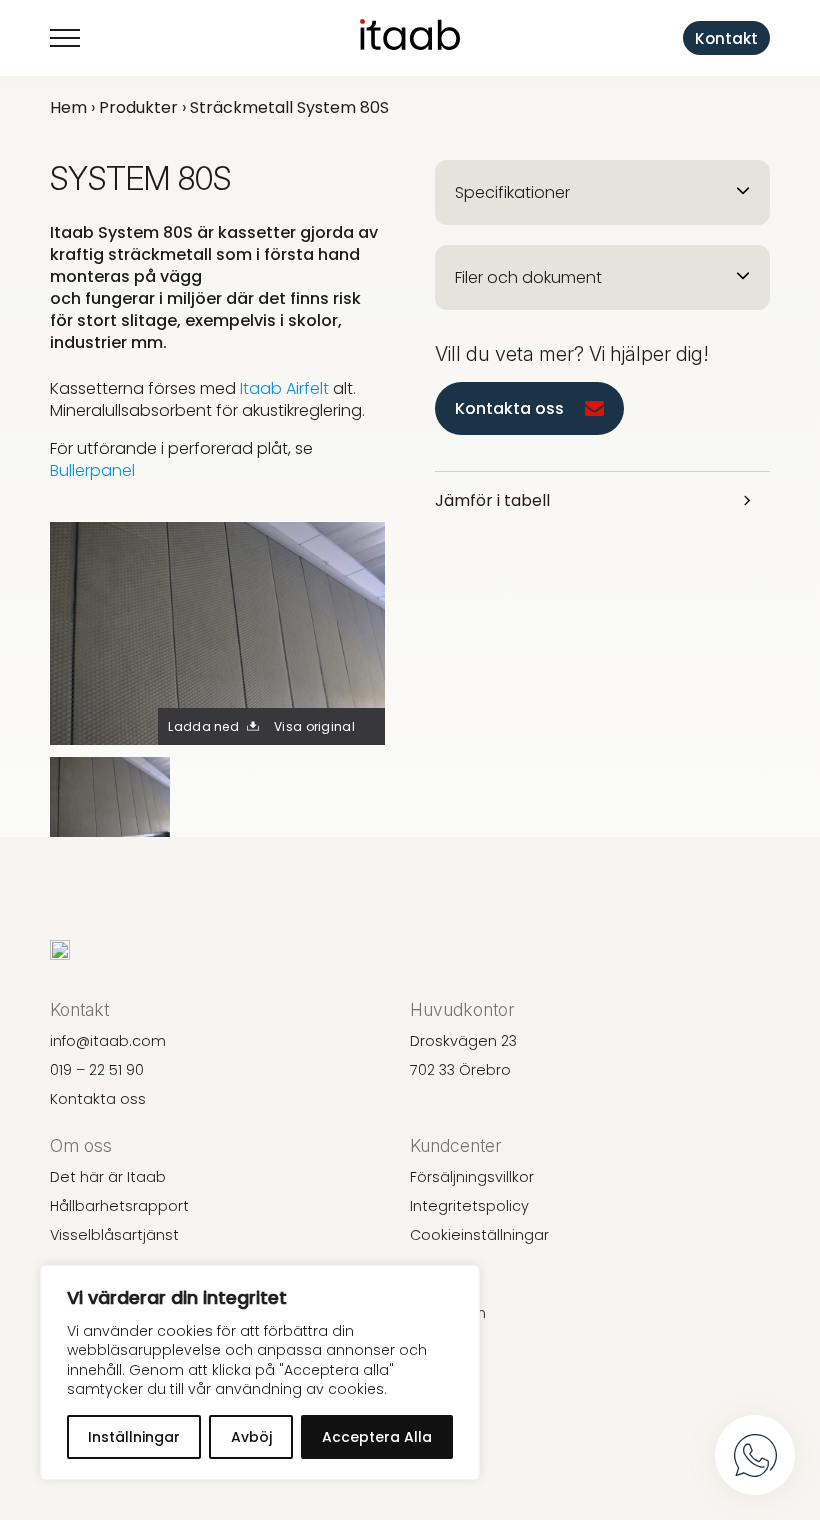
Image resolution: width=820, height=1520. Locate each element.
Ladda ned (203, 726)
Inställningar (134, 1437)
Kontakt (726, 38)
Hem (68, 107)
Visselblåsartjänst (114, 1235)
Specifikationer (512, 192)
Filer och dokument (528, 277)
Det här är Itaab (108, 1177)
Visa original (314, 726)
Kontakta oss (509, 408)
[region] (260, 1372)
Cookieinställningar (479, 1235)
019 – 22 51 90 (97, 1070)
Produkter (138, 107)
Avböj (251, 1437)
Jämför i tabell (492, 500)
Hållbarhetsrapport (119, 1206)
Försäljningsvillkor (472, 1177)
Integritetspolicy (469, 1206)
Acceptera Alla (377, 1437)
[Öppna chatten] (755, 1455)
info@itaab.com (108, 1041)
